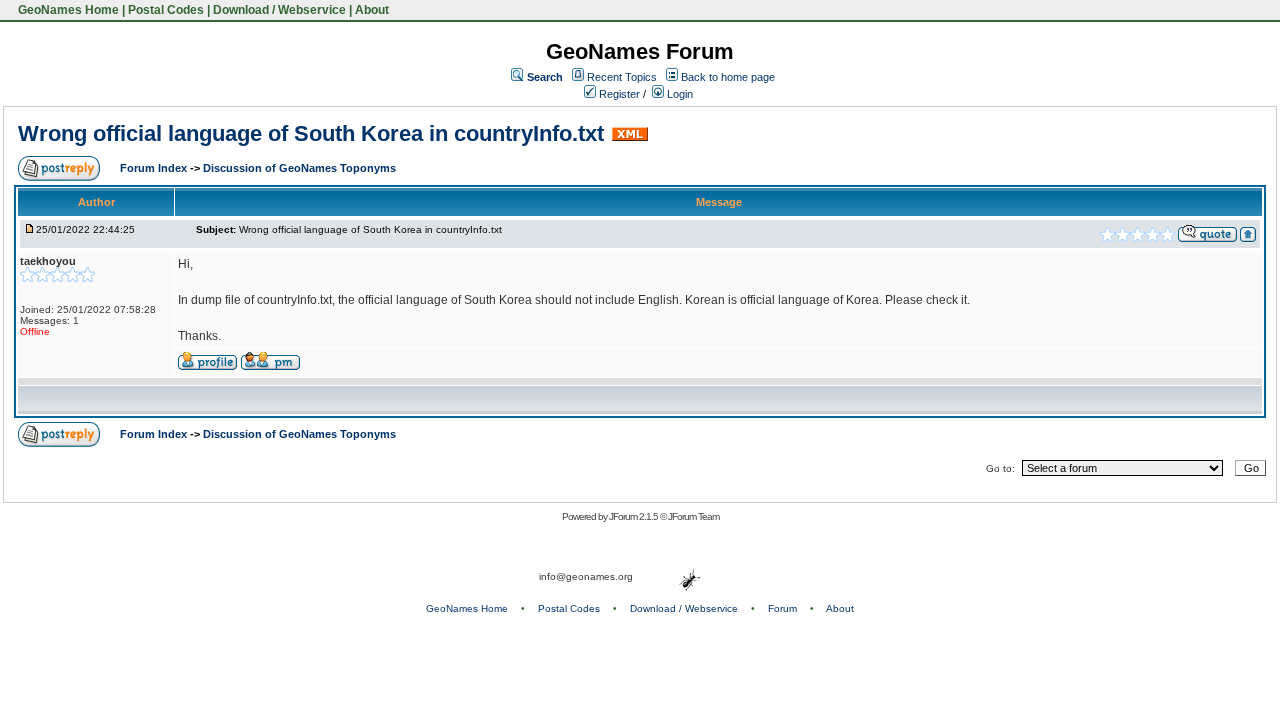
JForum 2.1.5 (634, 516)
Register (618, 94)
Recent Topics (622, 77)
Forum (782, 608)
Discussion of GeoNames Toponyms (299, 168)
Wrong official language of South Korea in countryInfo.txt (311, 133)
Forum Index (155, 168)
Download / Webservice (279, 10)
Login (678, 94)
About (372, 10)
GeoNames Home (67, 10)
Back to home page (728, 77)
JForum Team (693, 516)
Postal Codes (166, 10)
